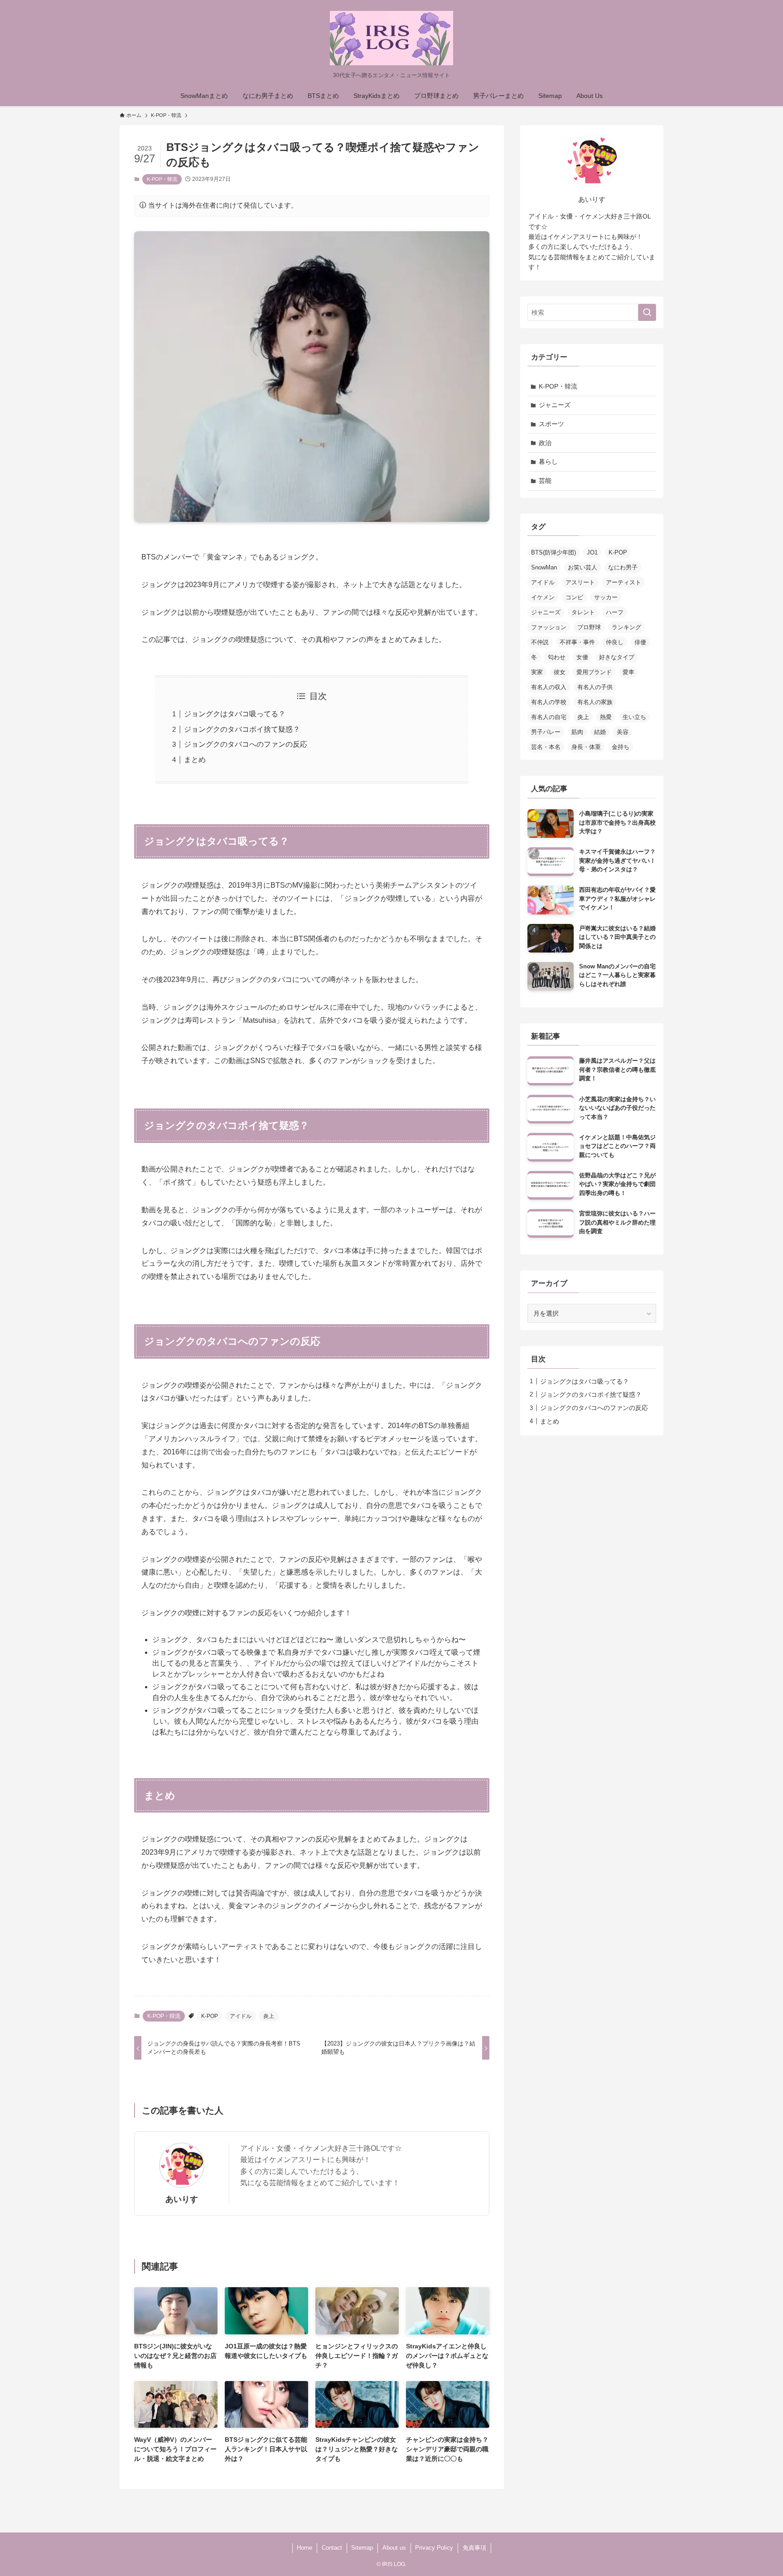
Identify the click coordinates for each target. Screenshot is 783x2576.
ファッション (549, 627)
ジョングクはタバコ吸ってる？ (235, 714)
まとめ (195, 760)
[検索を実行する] (647, 312)
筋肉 (577, 732)
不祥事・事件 (577, 642)
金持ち (621, 747)
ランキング (626, 627)
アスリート (580, 582)
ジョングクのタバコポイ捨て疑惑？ (242, 729)
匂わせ (557, 657)
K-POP (210, 2016)
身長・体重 (586, 747)
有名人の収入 (549, 687)
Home (304, 2548)
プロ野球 (589, 627)
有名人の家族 (595, 702)
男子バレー (546, 732)
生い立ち (634, 717)
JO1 (592, 552)
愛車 (628, 672)
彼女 (560, 672)
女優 (582, 657)
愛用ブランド (594, 672)
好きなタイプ (617, 657)
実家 (537, 672)
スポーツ (551, 424)
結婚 (600, 732)
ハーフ (615, 612)
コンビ (574, 597)
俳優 (640, 642)
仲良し (615, 642)
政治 (545, 443)
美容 (623, 732)
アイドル (241, 2016)
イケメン (543, 597)
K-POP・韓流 (162, 179)
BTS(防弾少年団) (553, 552)
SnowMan (544, 567)
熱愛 (606, 717)
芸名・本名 (546, 747)
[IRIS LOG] (391, 38)
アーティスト (623, 582)
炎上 (269, 2016)
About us (394, 2548)
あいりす (182, 2199)
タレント (583, 612)
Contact (332, 2548)
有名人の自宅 (549, 717)
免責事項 (474, 2548)
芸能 (545, 481)
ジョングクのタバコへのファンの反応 (246, 744)
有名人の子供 (595, 687)
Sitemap (362, 2548)
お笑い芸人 (582, 567)
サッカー (606, 597)
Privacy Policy (434, 2548)
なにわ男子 (623, 567)
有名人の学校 (549, 702)
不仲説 (540, 642)
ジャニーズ (555, 405)
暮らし (548, 462)
